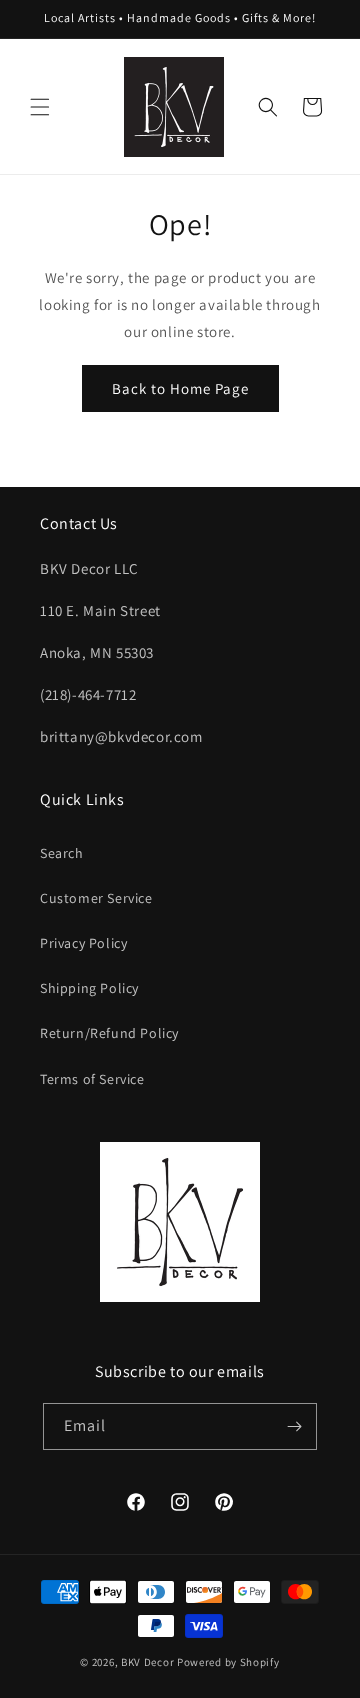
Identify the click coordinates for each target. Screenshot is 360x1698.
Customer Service (96, 898)
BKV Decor (147, 1662)
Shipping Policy (89, 988)
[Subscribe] (294, 1426)
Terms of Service (92, 1079)
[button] (40, 107)
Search (62, 853)
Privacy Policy (83, 943)
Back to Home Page (180, 388)
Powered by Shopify (228, 1662)
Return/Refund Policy (109, 1033)
